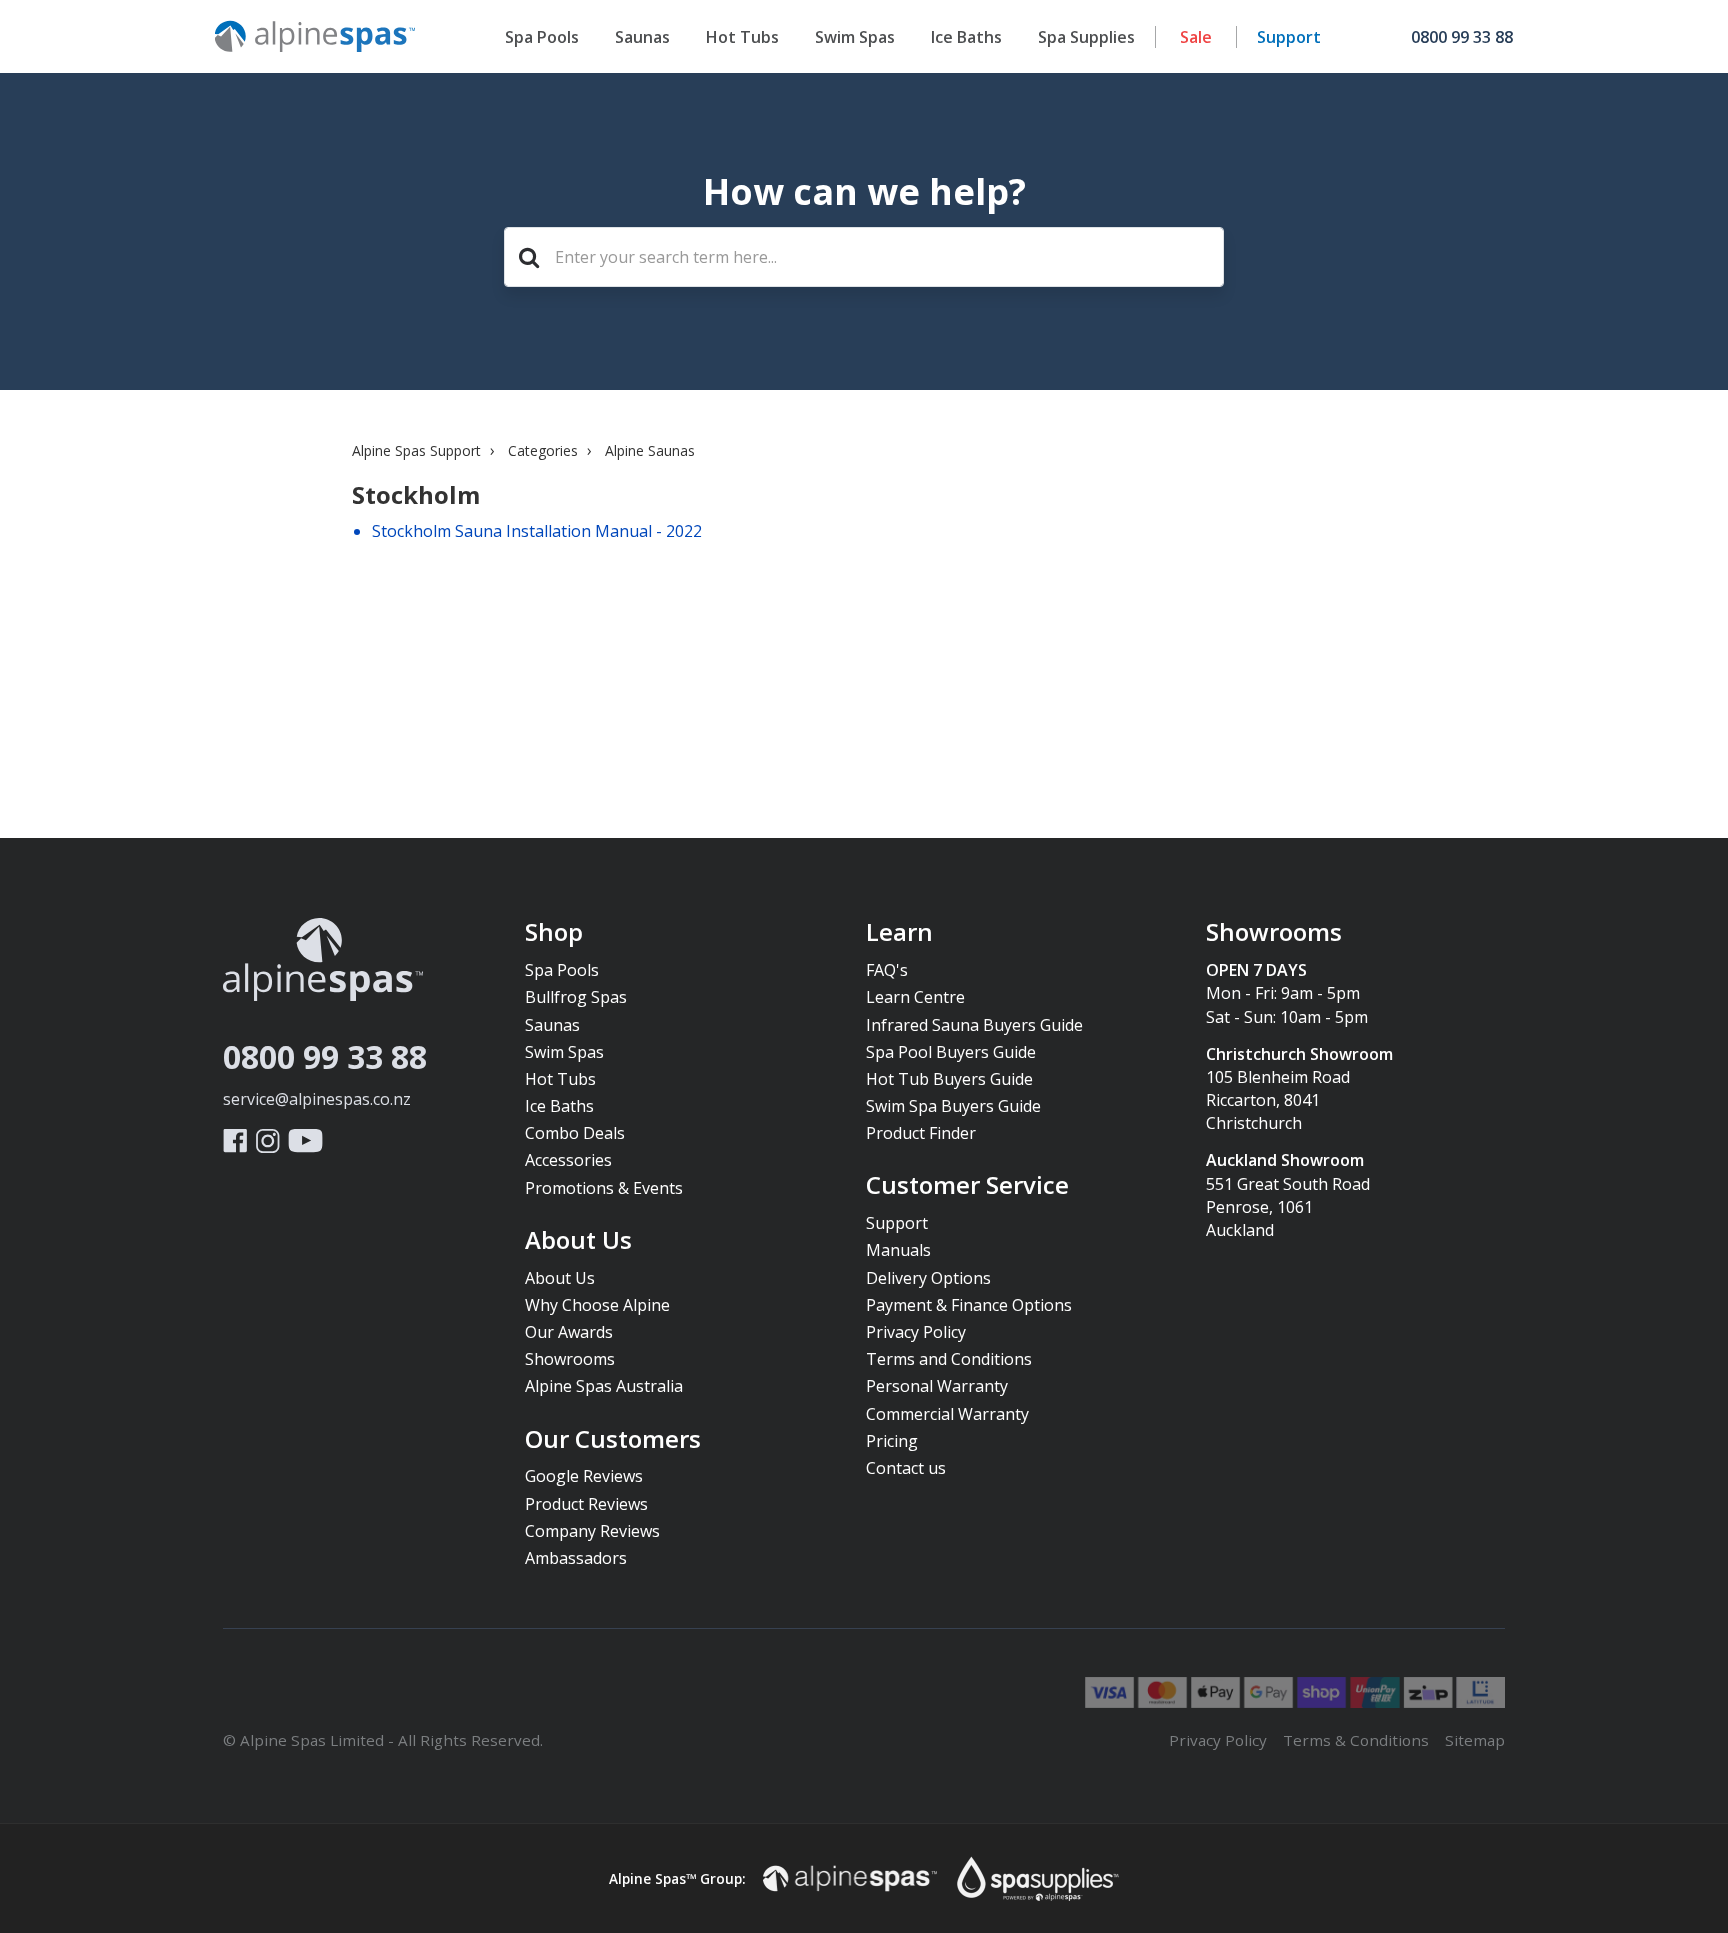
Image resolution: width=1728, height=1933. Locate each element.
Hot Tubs (742, 37)
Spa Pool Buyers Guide (951, 1052)
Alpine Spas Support (416, 450)
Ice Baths (966, 37)
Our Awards (569, 1332)
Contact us (906, 1468)
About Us (578, 1241)
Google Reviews (584, 1476)
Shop (554, 933)
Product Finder (921, 1133)
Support (1289, 37)
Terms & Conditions (1356, 1740)
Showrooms (570, 1359)
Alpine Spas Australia (604, 1386)
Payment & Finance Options (969, 1305)
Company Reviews (592, 1531)
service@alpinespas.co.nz (317, 1099)
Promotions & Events (604, 1188)
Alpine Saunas (650, 450)
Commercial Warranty (947, 1414)
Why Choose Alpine (597, 1305)
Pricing (892, 1441)
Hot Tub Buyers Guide (949, 1079)
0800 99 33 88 (325, 1056)
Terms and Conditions (949, 1359)
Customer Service (967, 1186)
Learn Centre (915, 997)
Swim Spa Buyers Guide (953, 1106)
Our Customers (613, 1440)
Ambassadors (576, 1558)
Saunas (642, 37)
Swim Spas (855, 37)
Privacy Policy (916, 1332)
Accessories (568, 1160)
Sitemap (1475, 1740)
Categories (543, 450)
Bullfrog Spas (576, 997)
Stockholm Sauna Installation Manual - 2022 (537, 531)
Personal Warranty (937, 1386)
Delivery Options (928, 1278)
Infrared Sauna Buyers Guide (974, 1025)
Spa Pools (542, 37)
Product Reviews (586, 1504)
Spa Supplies (1086, 37)
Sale (1196, 37)
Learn (899, 933)
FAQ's (887, 970)
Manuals (898, 1250)
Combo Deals (575, 1133)
